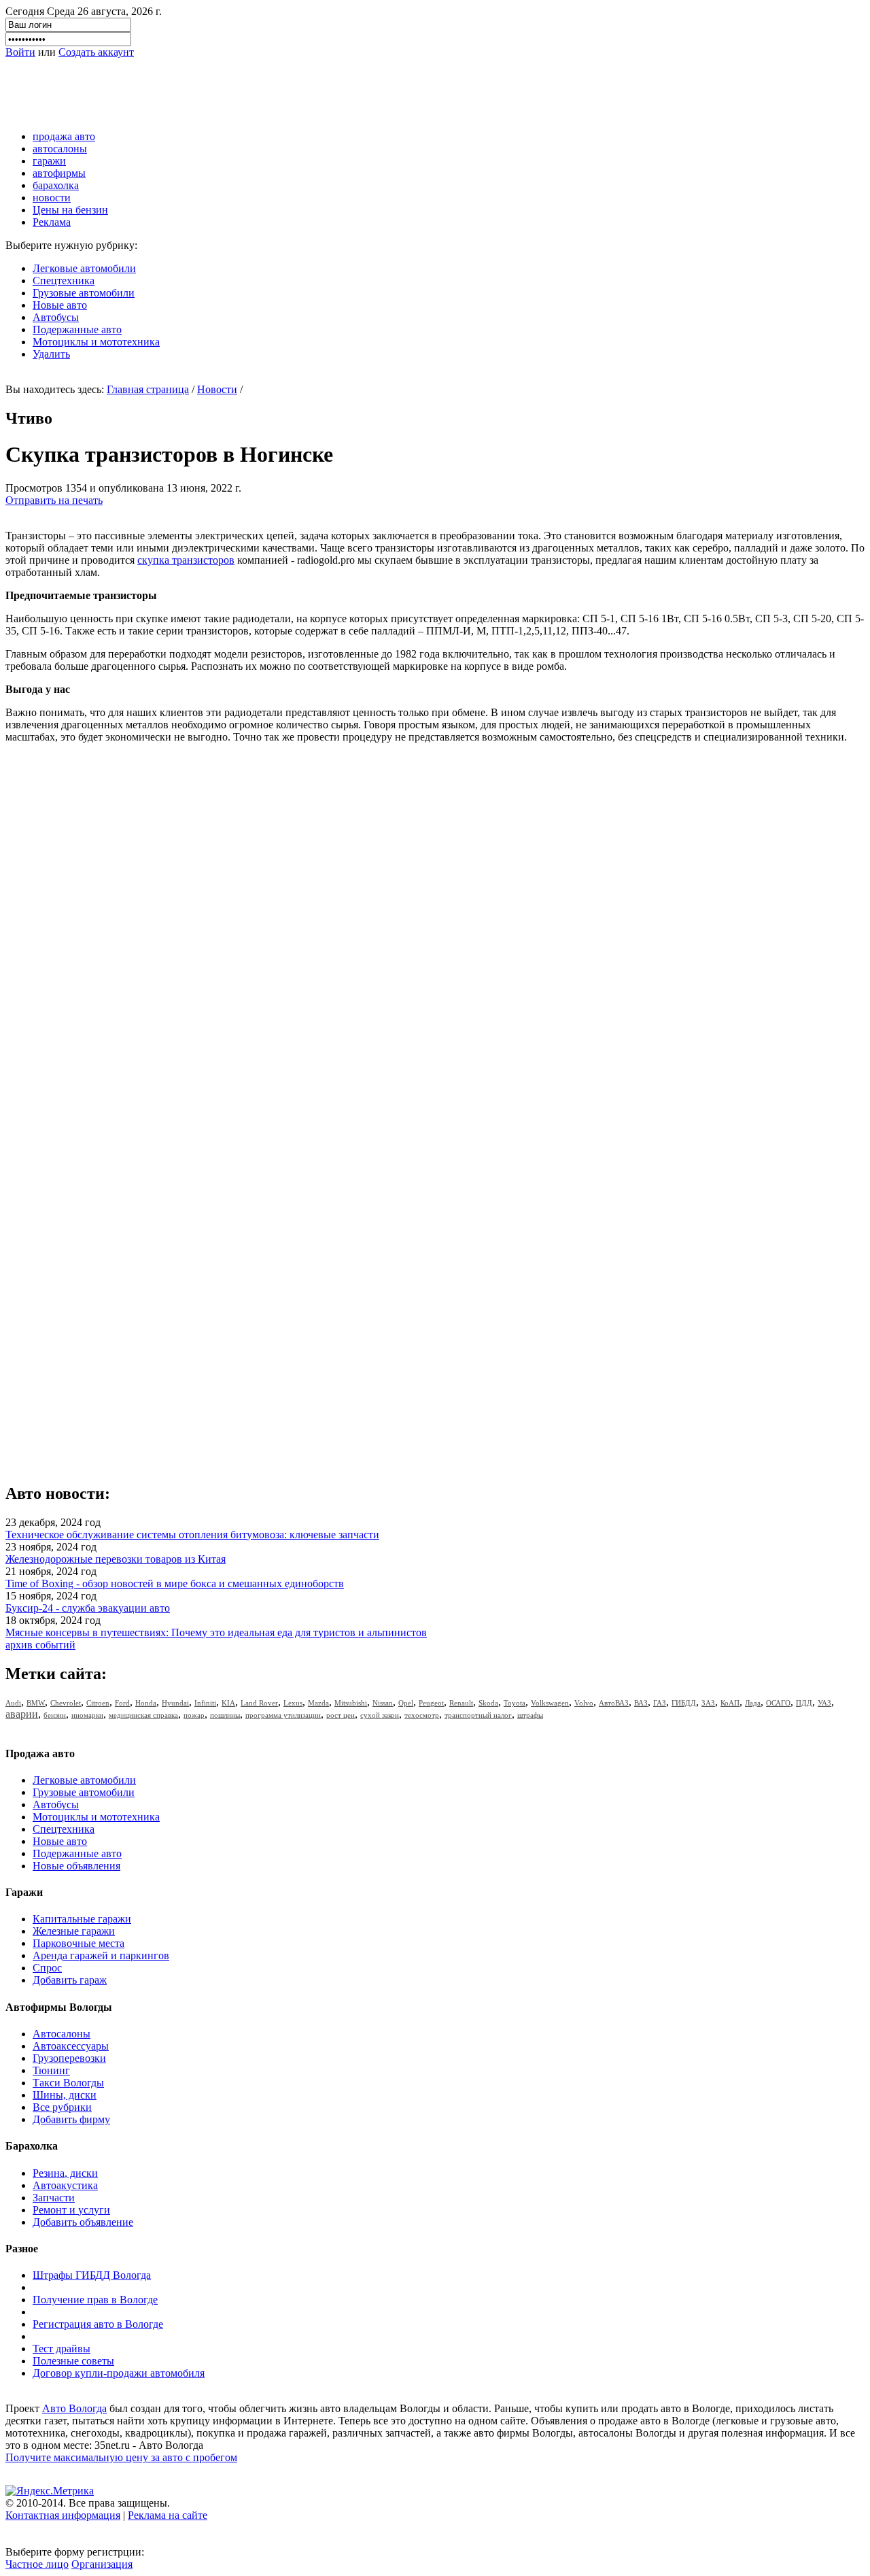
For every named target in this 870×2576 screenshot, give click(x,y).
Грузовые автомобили (84, 293)
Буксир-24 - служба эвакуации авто (88, 1608)
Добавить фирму (71, 2119)
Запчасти (54, 2198)
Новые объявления (76, 1866)
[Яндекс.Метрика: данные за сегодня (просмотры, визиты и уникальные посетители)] (50, 2491)
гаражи (49, 161)
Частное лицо (37, 2564)
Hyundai (175, 1703)
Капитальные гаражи (82, 1919)
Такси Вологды (68, 2083)
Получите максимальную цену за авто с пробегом (121, 2457)
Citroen (98, 1703)
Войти (20, 52)
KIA (228, 1703)
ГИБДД (684, 1703)
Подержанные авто (77, 329)
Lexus (293, 1703)
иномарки (87, 1715)
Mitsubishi (351, 1703)
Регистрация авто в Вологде (98, 2324)
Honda (146, 1703)
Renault (461, 1703)
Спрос (47, 1968)
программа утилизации (283, 1715)
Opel (406, 1703)
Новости (217, 389)
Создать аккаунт (96, 52)
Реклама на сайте (168, 2515)
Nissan (383, 1703)
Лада (753, 1703)
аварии (22, 1714)
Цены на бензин (70, 210)
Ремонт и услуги (71, 2210)
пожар (194, 1715)
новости (52, 198)
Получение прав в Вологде (95, 2300)
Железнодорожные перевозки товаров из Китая (116, 1559)
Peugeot (431, 1703)
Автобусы (56, 317)
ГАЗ (660, 1703)
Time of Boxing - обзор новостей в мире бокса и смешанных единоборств (175, 1583)
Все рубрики (62, 2107)
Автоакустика (65, 2185)
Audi (13, 1703)
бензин (55, 1715)
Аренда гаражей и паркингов (101, 1955)
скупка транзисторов (186, 560)
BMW (36, 1703)
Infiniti (205, 1703)
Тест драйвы (62, 2349)
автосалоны (60, 149)
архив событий (40, 1645)
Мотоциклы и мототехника (96, 342)
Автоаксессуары (71, 2046)
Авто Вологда (74, 2408)
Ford (122, 1703)
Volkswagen (550, 1703)
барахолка (56, 185)
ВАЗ (641, 1703)
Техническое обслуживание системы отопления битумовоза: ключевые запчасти (192, 1535)
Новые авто (60, 305)
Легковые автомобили (84, 268)
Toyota (515, 1703)
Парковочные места (79, 1943)
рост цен (341, 1715)
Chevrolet (66, 1703)
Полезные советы (73, 2361)
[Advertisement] (253, 89)
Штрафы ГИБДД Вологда (92, 2275)
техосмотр (422, 1715)
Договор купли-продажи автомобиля (119, 2373)
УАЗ (824, 1703)
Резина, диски (65, 2173)
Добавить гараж (70, 1980)
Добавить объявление (83, 2222)
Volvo (584, 1703)
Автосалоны (62, 2034)
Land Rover (259, 1703)
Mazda (318, 1703)
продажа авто (64, 136)
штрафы (530, 1715)
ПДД (804, 1703)
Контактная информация (63, 2515)
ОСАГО (778, 1703)
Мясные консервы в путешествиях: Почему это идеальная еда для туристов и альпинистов (216, 1632)
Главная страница (148, 389)
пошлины (225, 1715)
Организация (102, 2564)
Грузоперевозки (69, 2058)
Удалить (51, 354)
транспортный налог (478, 1715)
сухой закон (380, 1715)
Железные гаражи (74, 1931)
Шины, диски (65, 2095)
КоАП (730, 1703)
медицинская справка (143, 1715)
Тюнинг (51, 2070)
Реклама (52, 222)
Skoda (488, 1703)
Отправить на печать (54, 500)
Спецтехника (64, 281)
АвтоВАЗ (614, 1703)
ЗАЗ (708, 1703)
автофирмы (59, 173)
